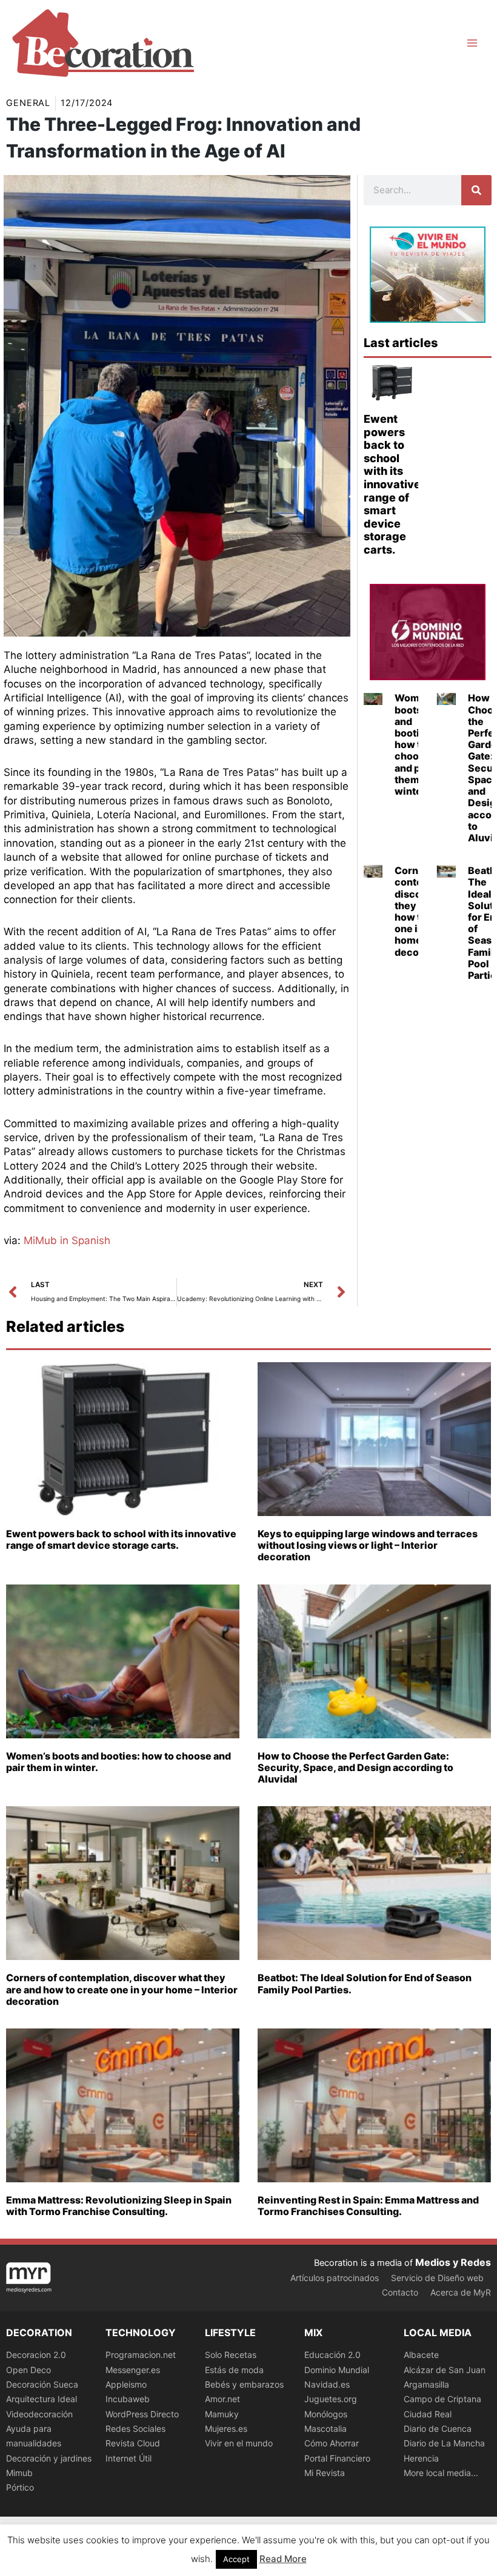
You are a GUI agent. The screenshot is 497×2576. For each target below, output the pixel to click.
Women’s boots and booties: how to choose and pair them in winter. (417, 744)
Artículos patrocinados (335, 2278)
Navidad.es (327, 2384)
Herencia (421, 2458)
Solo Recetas (231, 2355)
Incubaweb (128, 2399)
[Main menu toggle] (472, 43)
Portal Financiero (337, 2458)
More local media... (441, 2473)
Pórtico (20, 2487)
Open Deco (28, 2370)
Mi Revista (325, 2473)
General (28, 103)
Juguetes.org (331, 2399)
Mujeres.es (226, 2429)
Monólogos (326, 2414)
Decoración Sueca (42, 2384)
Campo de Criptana (442, 2399)
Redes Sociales (135, 2429)
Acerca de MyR (461, 2292)
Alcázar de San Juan (445, 2370)
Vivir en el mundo (239, 2443)
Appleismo (126, 2384)
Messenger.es (133, 2370)
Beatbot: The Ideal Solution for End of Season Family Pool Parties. (365, 1983)
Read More (283, 2559)
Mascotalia (325, 2429)
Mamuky (222, 2414)
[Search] (476, 190)
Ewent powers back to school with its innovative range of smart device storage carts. (392, 484)
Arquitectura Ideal (42, 2399)
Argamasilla (426, 2384)
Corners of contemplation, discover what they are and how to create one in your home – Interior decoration (122, 1989)
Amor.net (222, 2399)
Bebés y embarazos (244, 2384)
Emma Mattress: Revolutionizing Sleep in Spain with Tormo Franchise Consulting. (119, 2206)
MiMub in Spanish (67, 1240)
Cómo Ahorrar (332, 2443)
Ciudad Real (428, 2414)
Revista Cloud (133, 2443)
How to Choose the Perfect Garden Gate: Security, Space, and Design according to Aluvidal (355, 1767)
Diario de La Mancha (444, 2443)
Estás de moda (234, 2370)
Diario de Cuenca (438, 2429)
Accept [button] (236, 2559)
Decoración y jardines (49, 2458)
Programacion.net (141, 2355)
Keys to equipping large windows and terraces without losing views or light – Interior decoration (368, 1545)
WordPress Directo (142, 2414)
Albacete (421, 2355)
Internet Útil (128, 2458)
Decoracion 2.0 (36, 2355)
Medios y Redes (453, 2262)
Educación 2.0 (332, 2355)
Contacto (400, 2292)
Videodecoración (39, 2414)
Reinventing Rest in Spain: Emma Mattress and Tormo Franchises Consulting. (368, 2206)
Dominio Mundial (337, 2370)
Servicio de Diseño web (437, 2278)
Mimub (19, 2473)
